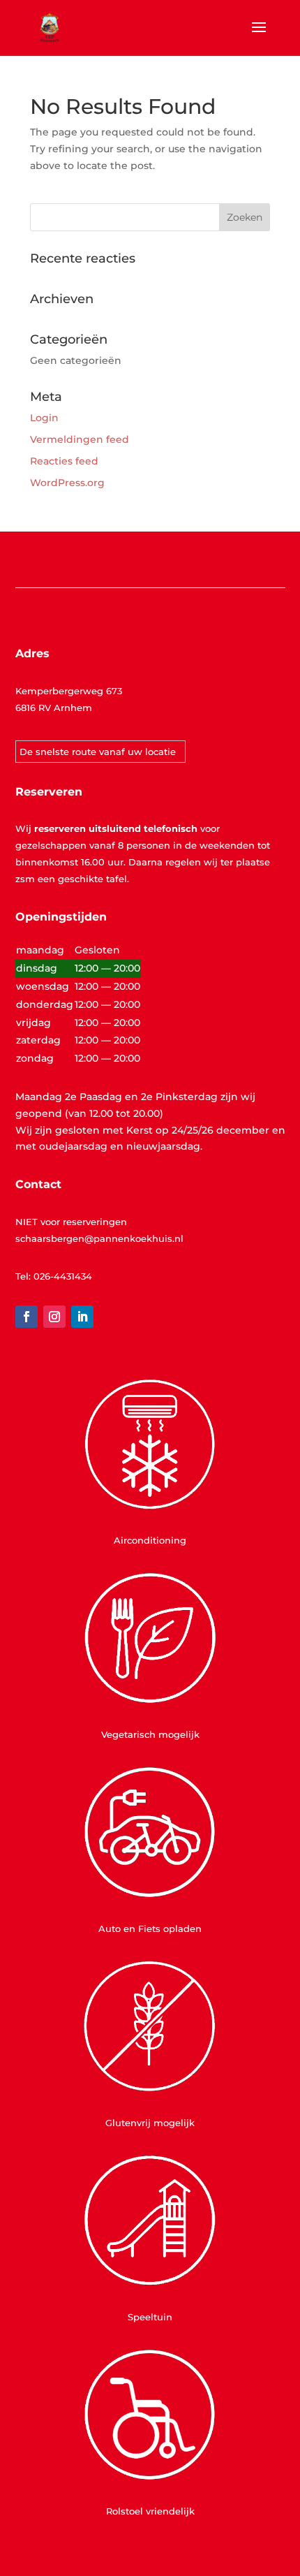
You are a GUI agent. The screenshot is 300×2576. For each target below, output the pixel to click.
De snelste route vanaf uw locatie (98, 752)
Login (44, 418)
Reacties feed (64, 461)
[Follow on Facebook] (27, 1317)
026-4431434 (63, 1276)
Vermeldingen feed (80, 439)
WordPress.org (67, 483)
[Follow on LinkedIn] (82, 1317)
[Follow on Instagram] (54, 1317)
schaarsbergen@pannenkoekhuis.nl (99, 1238)
